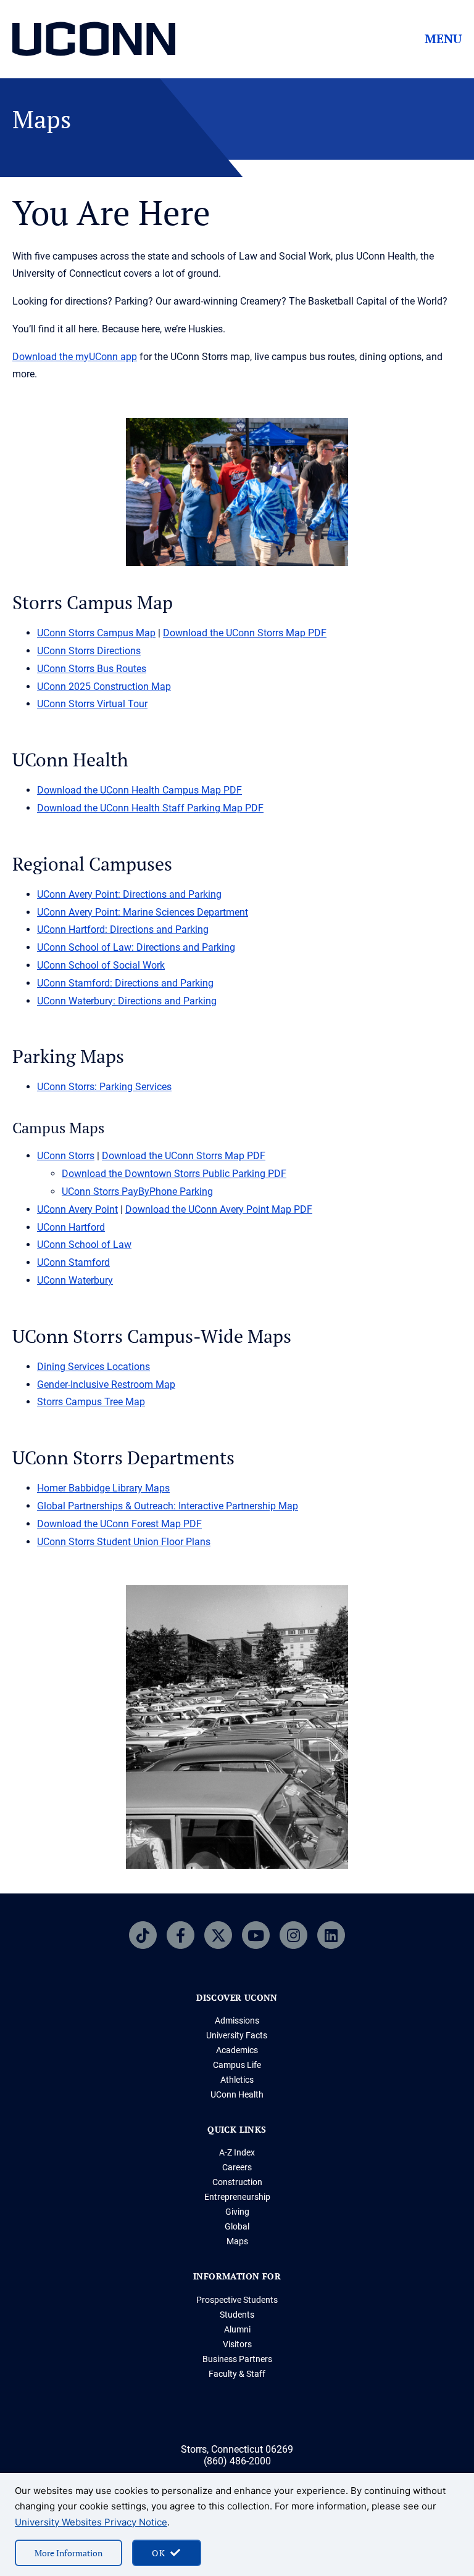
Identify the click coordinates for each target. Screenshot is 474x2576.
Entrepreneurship (237, 2197)
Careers (237, 2167)
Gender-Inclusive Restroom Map (106, 1384)
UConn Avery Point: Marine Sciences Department (143, 912)
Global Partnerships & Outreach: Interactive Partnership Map (168, 1506)
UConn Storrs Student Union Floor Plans (124, 1542)
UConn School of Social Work (101, 965)
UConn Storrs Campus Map (96, 633)
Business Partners (237, 2359)
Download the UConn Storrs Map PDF (245, 633)
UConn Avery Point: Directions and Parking (129, 894)
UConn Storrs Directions (89, 651)
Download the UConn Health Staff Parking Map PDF (150, 808)
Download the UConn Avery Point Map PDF (219, 1209)
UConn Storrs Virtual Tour (92, 704)
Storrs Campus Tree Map (91, 1402)
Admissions (237, 2020)
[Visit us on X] (218, 1935)
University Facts (237, 2035)
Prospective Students (237, 2300)
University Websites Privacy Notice (91, 2522)
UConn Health (237, 2094)
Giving (237, 2212)
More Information (69, 2553)
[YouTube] (256, 1935)
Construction (237, 2182)
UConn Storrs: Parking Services (104, 1087)
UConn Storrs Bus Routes (92, 669)
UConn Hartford (71, 1227)
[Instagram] (293, 1935)
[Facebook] (181, 1935)
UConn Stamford (73, 1262)
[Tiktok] (143, 1935)
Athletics (237, 2080)
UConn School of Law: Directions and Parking (136, 947)
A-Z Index (237, 2152)
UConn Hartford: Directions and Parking (123, 929)
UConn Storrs (66, 1156)
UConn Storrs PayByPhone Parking (137, 1192)
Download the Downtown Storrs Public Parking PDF (174, 1174)
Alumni (237, 2329)
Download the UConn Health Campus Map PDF (139, 790)
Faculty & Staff (237, 2374)
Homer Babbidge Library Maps (103, 1488)
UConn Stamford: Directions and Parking (125, 983)
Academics (237, 2050)
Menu (443, 39)
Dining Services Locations (94, 1367)
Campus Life (237, 2065)
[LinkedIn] (331, 1935)
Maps (237, 2241)
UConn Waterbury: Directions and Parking (127, 1001)
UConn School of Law (84, 1245)
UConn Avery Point (77, 1209)
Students (237, 2315)
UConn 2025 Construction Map (104, 687)
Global (237, 2226)
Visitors (237, 2344)
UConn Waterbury (75, 1280)
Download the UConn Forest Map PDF (119, 1524)
